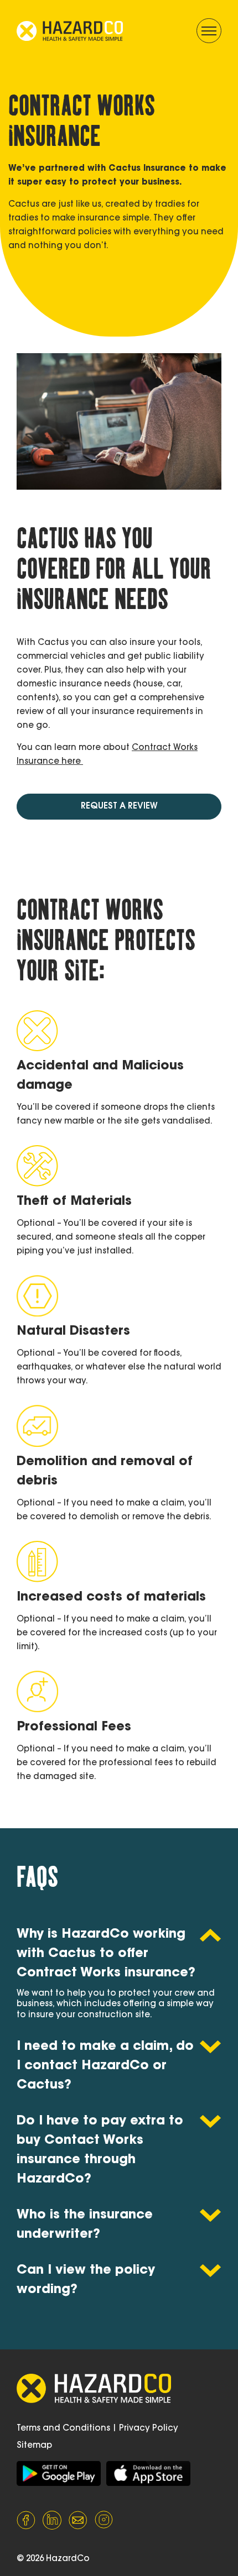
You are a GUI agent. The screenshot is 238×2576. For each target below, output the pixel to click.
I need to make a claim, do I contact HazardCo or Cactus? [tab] (105, 2066)
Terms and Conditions (63, 2429)
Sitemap (34, 2446)
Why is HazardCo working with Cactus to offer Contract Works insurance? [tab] (106, 1954)
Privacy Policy (149, 2429)
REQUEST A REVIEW (119, 807)
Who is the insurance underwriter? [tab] (85, 2225)
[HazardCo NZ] (59, 2473)
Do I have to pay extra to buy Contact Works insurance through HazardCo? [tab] (100, 2150)
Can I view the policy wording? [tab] (86, 2280)
